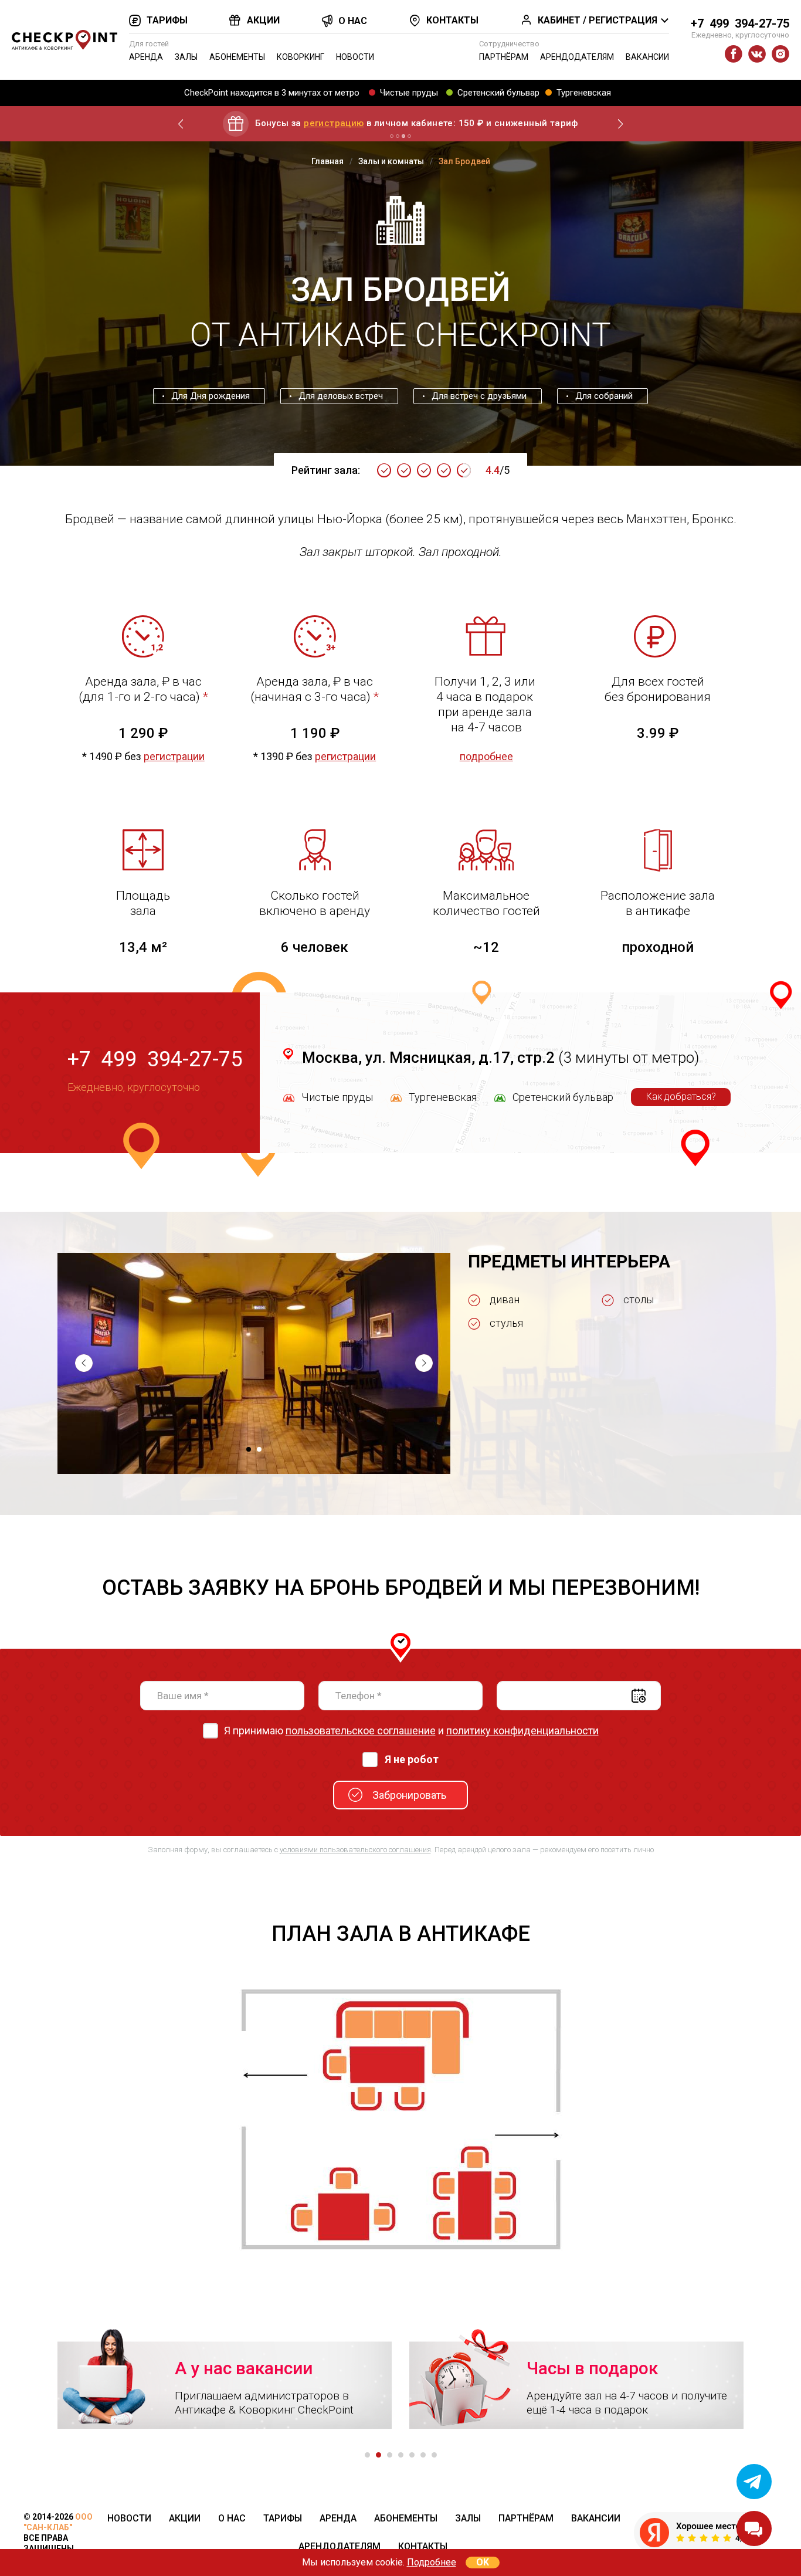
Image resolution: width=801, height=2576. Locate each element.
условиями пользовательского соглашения (355, 1850)
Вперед (620, 124)
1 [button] (249, 1449)
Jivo (754, 2528)
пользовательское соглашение (361, 1731)
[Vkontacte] (757, 54)
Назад (181, 124)
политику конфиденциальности (522, 1731)
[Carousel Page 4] (409, 136)
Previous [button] (84, 1363)
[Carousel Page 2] (398, 136)
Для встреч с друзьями (479, 396)
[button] (254, 1362)
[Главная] (65, 40)
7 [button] (434, 2455)
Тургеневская (584, 93)
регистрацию (334, 123)
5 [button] (412, 2455)
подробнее (486, 756)
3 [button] (390, 2455)
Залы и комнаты (391, 161)
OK (483, 2562)
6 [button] (423, 2455)
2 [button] (259, 1449)
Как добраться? (681, 1097)
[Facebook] (734, 54)
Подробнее (432, 2562)
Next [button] (424, 1363)
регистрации (174, 756)
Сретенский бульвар (498, 93)
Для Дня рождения (211, 396)
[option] (254, 1363)
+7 (740, 23)
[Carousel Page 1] (392, 136)
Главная (327, 161)
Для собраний (604, 396)
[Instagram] (780, 54)
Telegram (754, 2482)
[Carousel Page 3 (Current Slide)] (403, 136)
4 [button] (401, 2455)
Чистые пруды (409, 93)
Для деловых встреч (341, 396)
